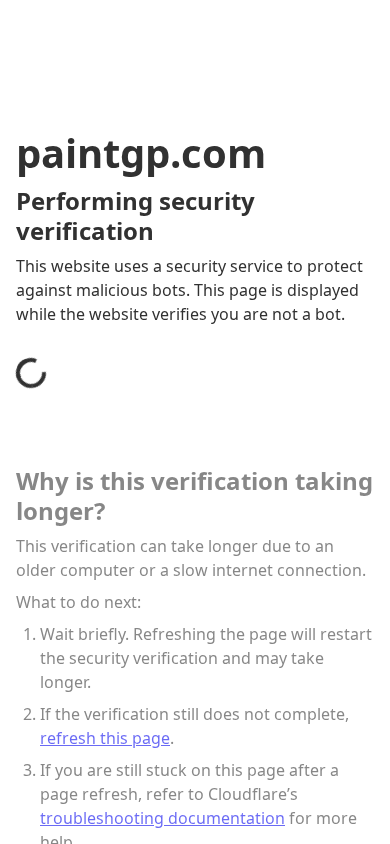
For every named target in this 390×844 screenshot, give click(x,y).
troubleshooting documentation (162, 818)
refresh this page (105, 738)
